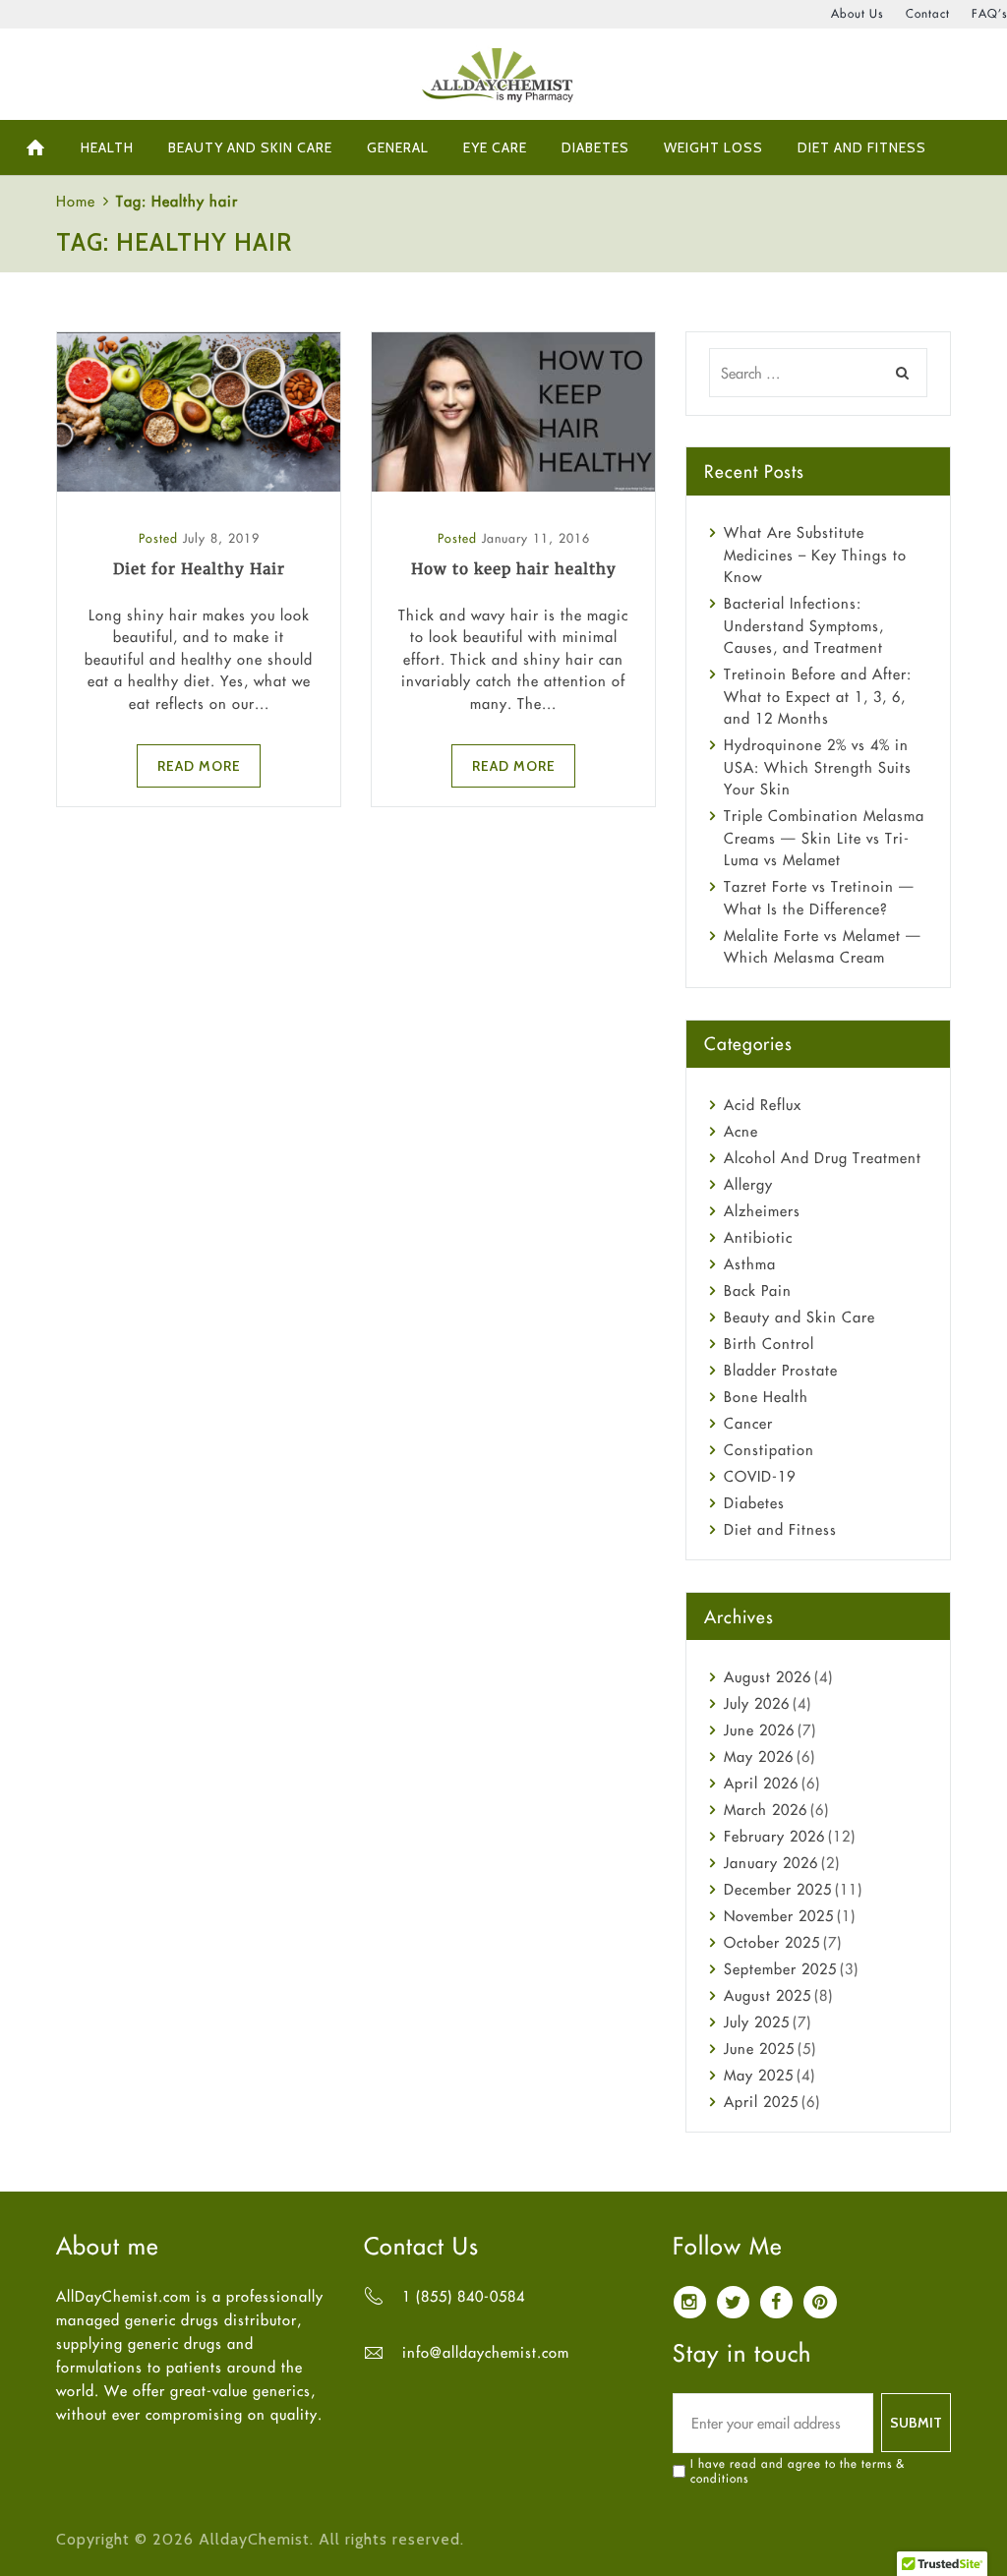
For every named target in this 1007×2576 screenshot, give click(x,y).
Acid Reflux (763, 1105)
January (771, 1863)
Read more (199, 765)
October (772, 1942)
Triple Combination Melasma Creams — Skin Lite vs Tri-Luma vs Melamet (824, 838)
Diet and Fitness (780, 1529)
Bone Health (766, 1397)
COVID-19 (760, 1476)
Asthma (750, 1264)
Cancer (748, 1423)
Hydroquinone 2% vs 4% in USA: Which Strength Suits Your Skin (818, 767)
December (778, 1889)
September (780, 1969)
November (779, 1916)
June (759, 1730)
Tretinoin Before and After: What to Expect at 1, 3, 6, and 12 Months (818, 696)
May (759, 1756)
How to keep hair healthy (514, 569)
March (766, 1810)
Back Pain (758, 1290)
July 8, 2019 (221, 538)
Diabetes (754, 1503)
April (761, 1783)
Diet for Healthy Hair (199, 569)
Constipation (769, 1450)
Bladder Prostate (781, 1370)
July (757, 1703)
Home (76, 201)
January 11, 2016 (536, 538)
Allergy (748, 1184)
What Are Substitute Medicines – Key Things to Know (815, 555)
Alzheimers (762, 1211)
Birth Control (769, 1344)
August (768, 1677)
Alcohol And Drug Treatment (823, 1158)
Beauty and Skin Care (800, 1317)
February (774, 1836)
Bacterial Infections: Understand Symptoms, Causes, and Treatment (804, 625)
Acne (741, 1131)
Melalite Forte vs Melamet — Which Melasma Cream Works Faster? (823, 958)
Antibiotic (758, 1237)
